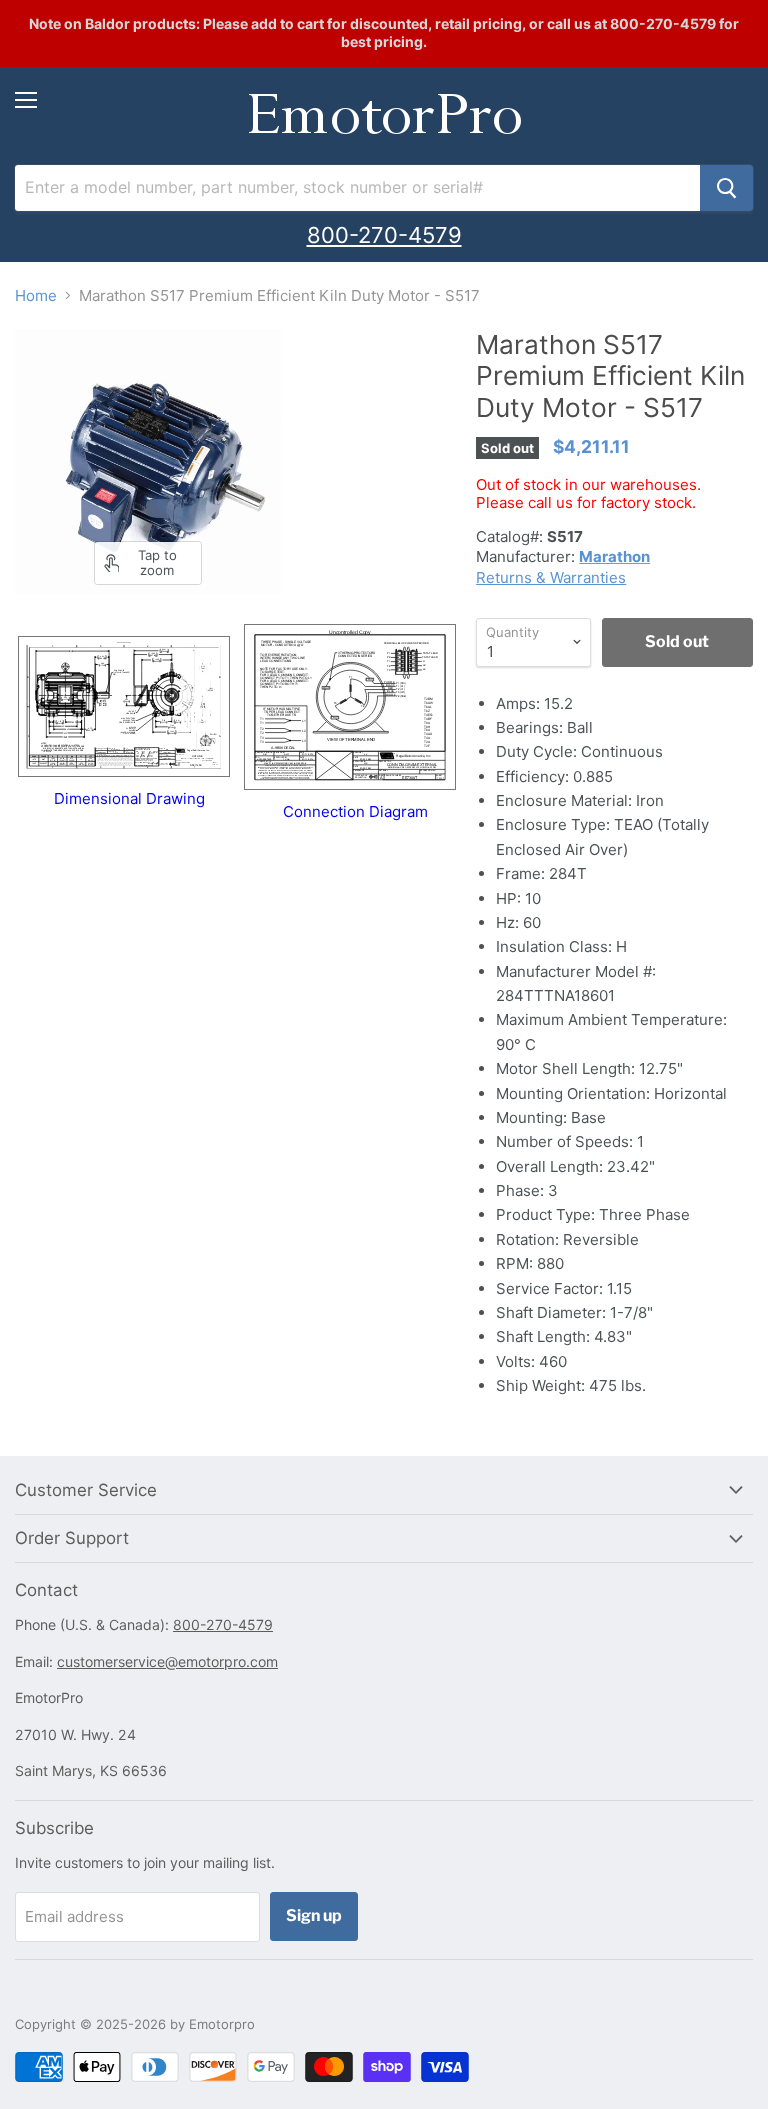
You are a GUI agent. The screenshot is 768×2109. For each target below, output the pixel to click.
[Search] (726, 188)
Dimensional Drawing (129, 798)
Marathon (614, 556)
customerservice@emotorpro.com (167, 1661)
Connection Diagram (355, 811)
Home (36, 295)
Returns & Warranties (551, 577)
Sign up (314, 1915)
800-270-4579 (384, 235)
